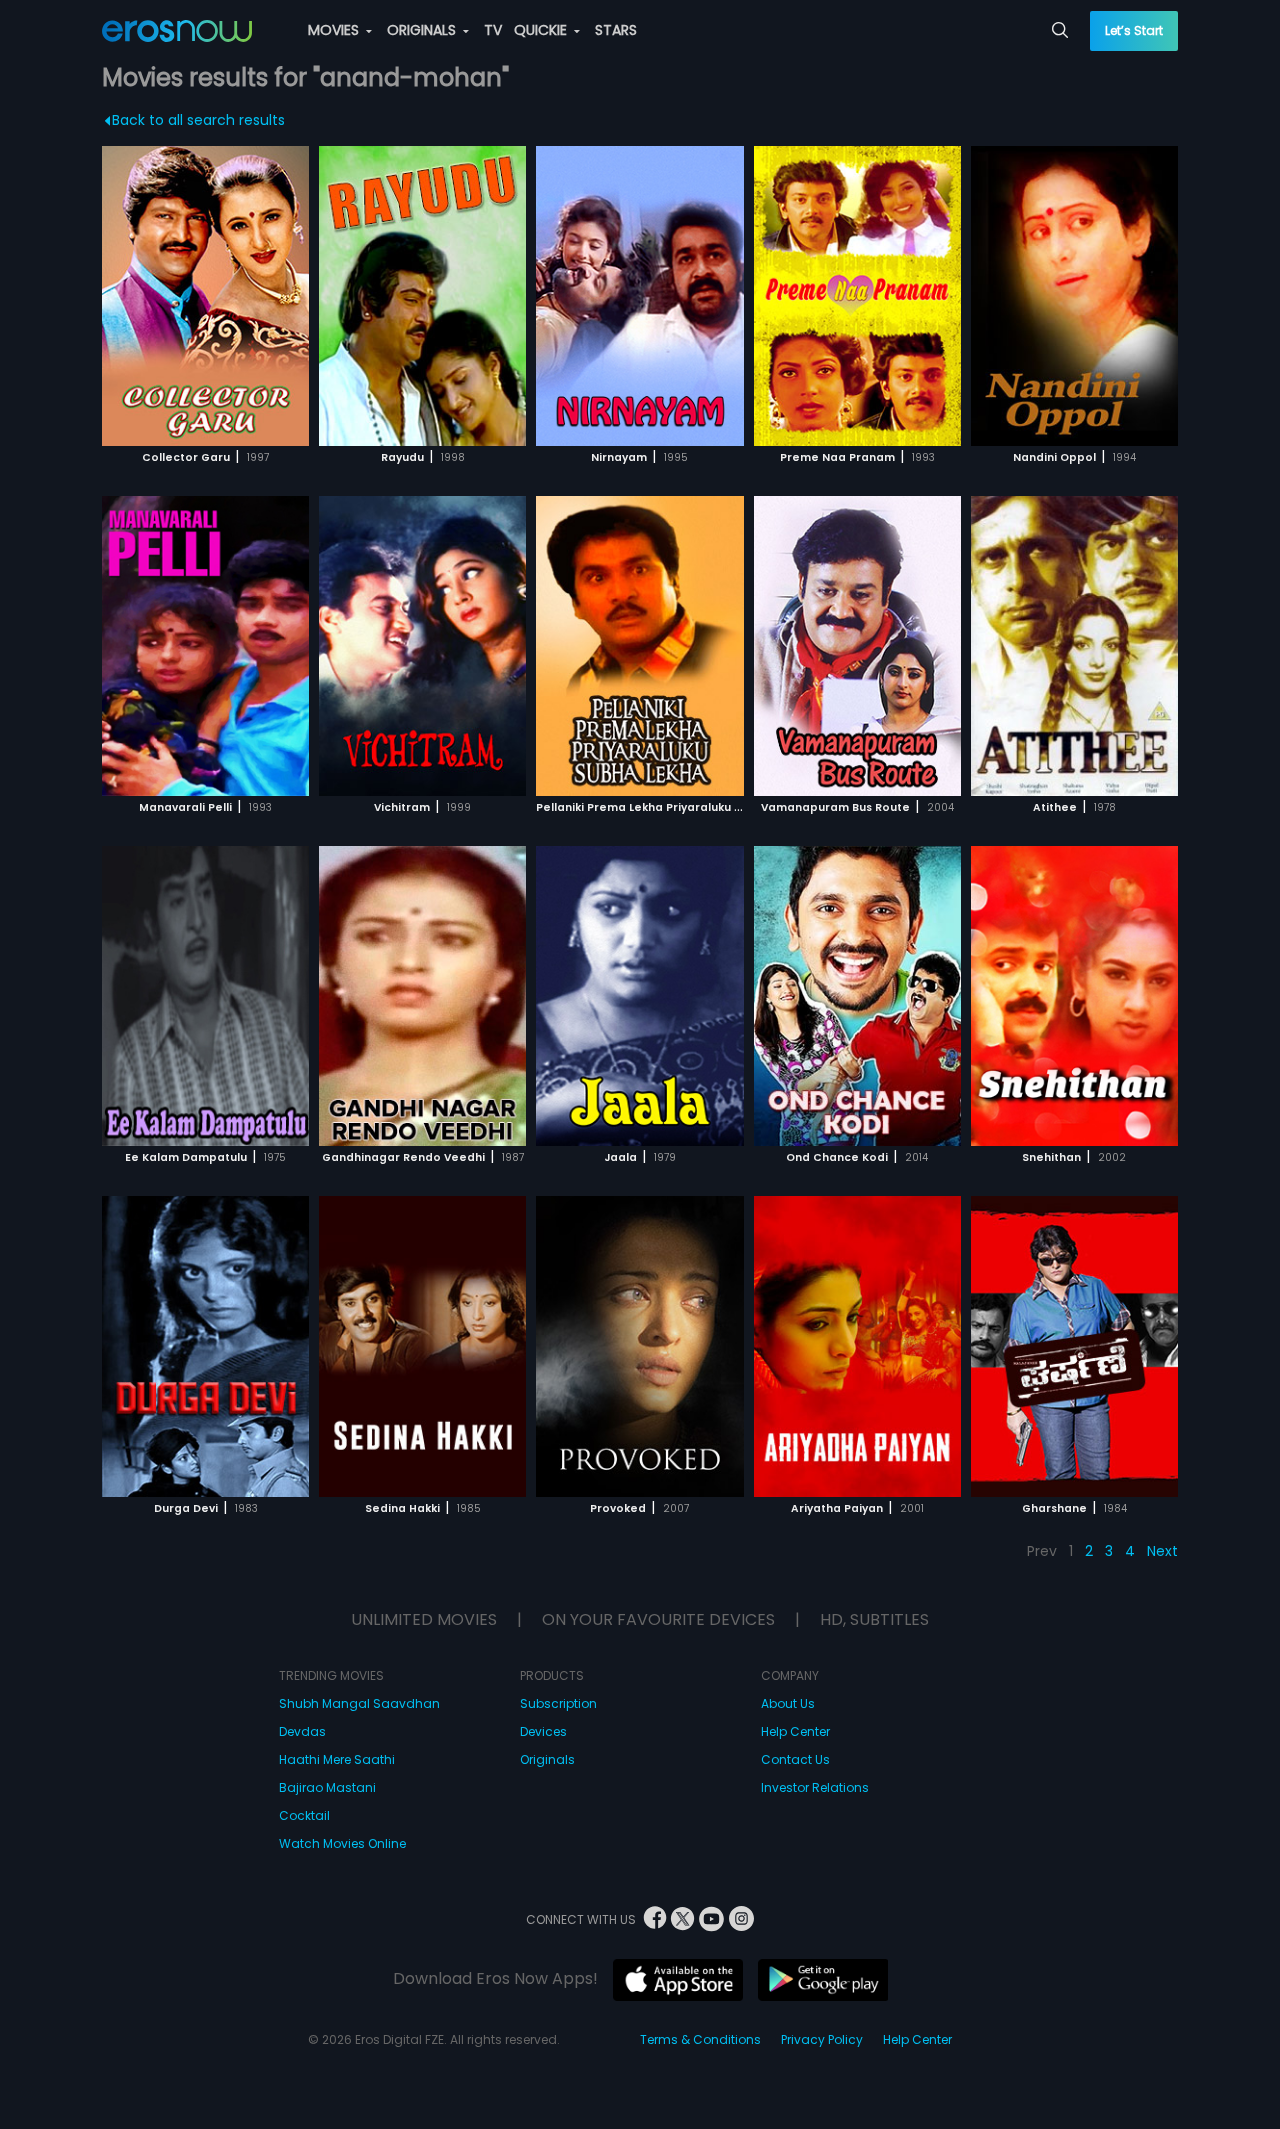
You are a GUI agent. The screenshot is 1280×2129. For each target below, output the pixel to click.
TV (493, 30)
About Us (788, 1703)
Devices (543, 1731)
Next (1162, 1551)
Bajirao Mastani (327, 1787)
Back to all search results (198, 120)
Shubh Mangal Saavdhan (359, 1703)
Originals (547, 1759)
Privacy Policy (822, 2039)
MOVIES (335, 30)
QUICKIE (542, 30)
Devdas (302, 1731)
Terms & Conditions (700, 2039)
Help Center (795, 1731)
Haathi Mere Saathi (337, 1759)
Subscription (558, 1703)
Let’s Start (1134, 30)
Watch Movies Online (342, 1843)
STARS (616, 30)
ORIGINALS (423, 30)
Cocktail (304, 1815)
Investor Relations (815, 1787)
